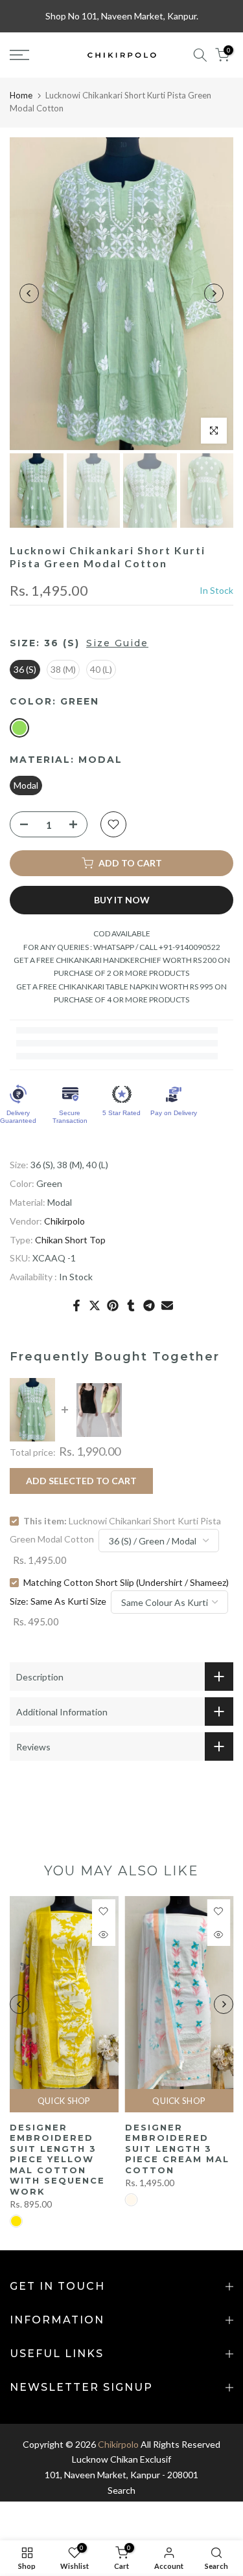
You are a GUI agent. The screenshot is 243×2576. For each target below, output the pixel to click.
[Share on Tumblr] (131, 1305)
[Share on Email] (167, 1305)
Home (21, 95)
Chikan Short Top (70, 1240)
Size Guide (117, 643)
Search (121, 2490)
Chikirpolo (64, 1221)
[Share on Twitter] (95, 1305)
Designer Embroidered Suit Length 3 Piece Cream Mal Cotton (177, 2149)
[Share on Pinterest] (113, 1305)
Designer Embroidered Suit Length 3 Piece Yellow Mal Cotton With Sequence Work (57, 2159)
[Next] (214, 293)
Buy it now (122, 900)
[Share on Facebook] (76, 1305)
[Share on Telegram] (149, 1305)
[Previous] (29, 293)
